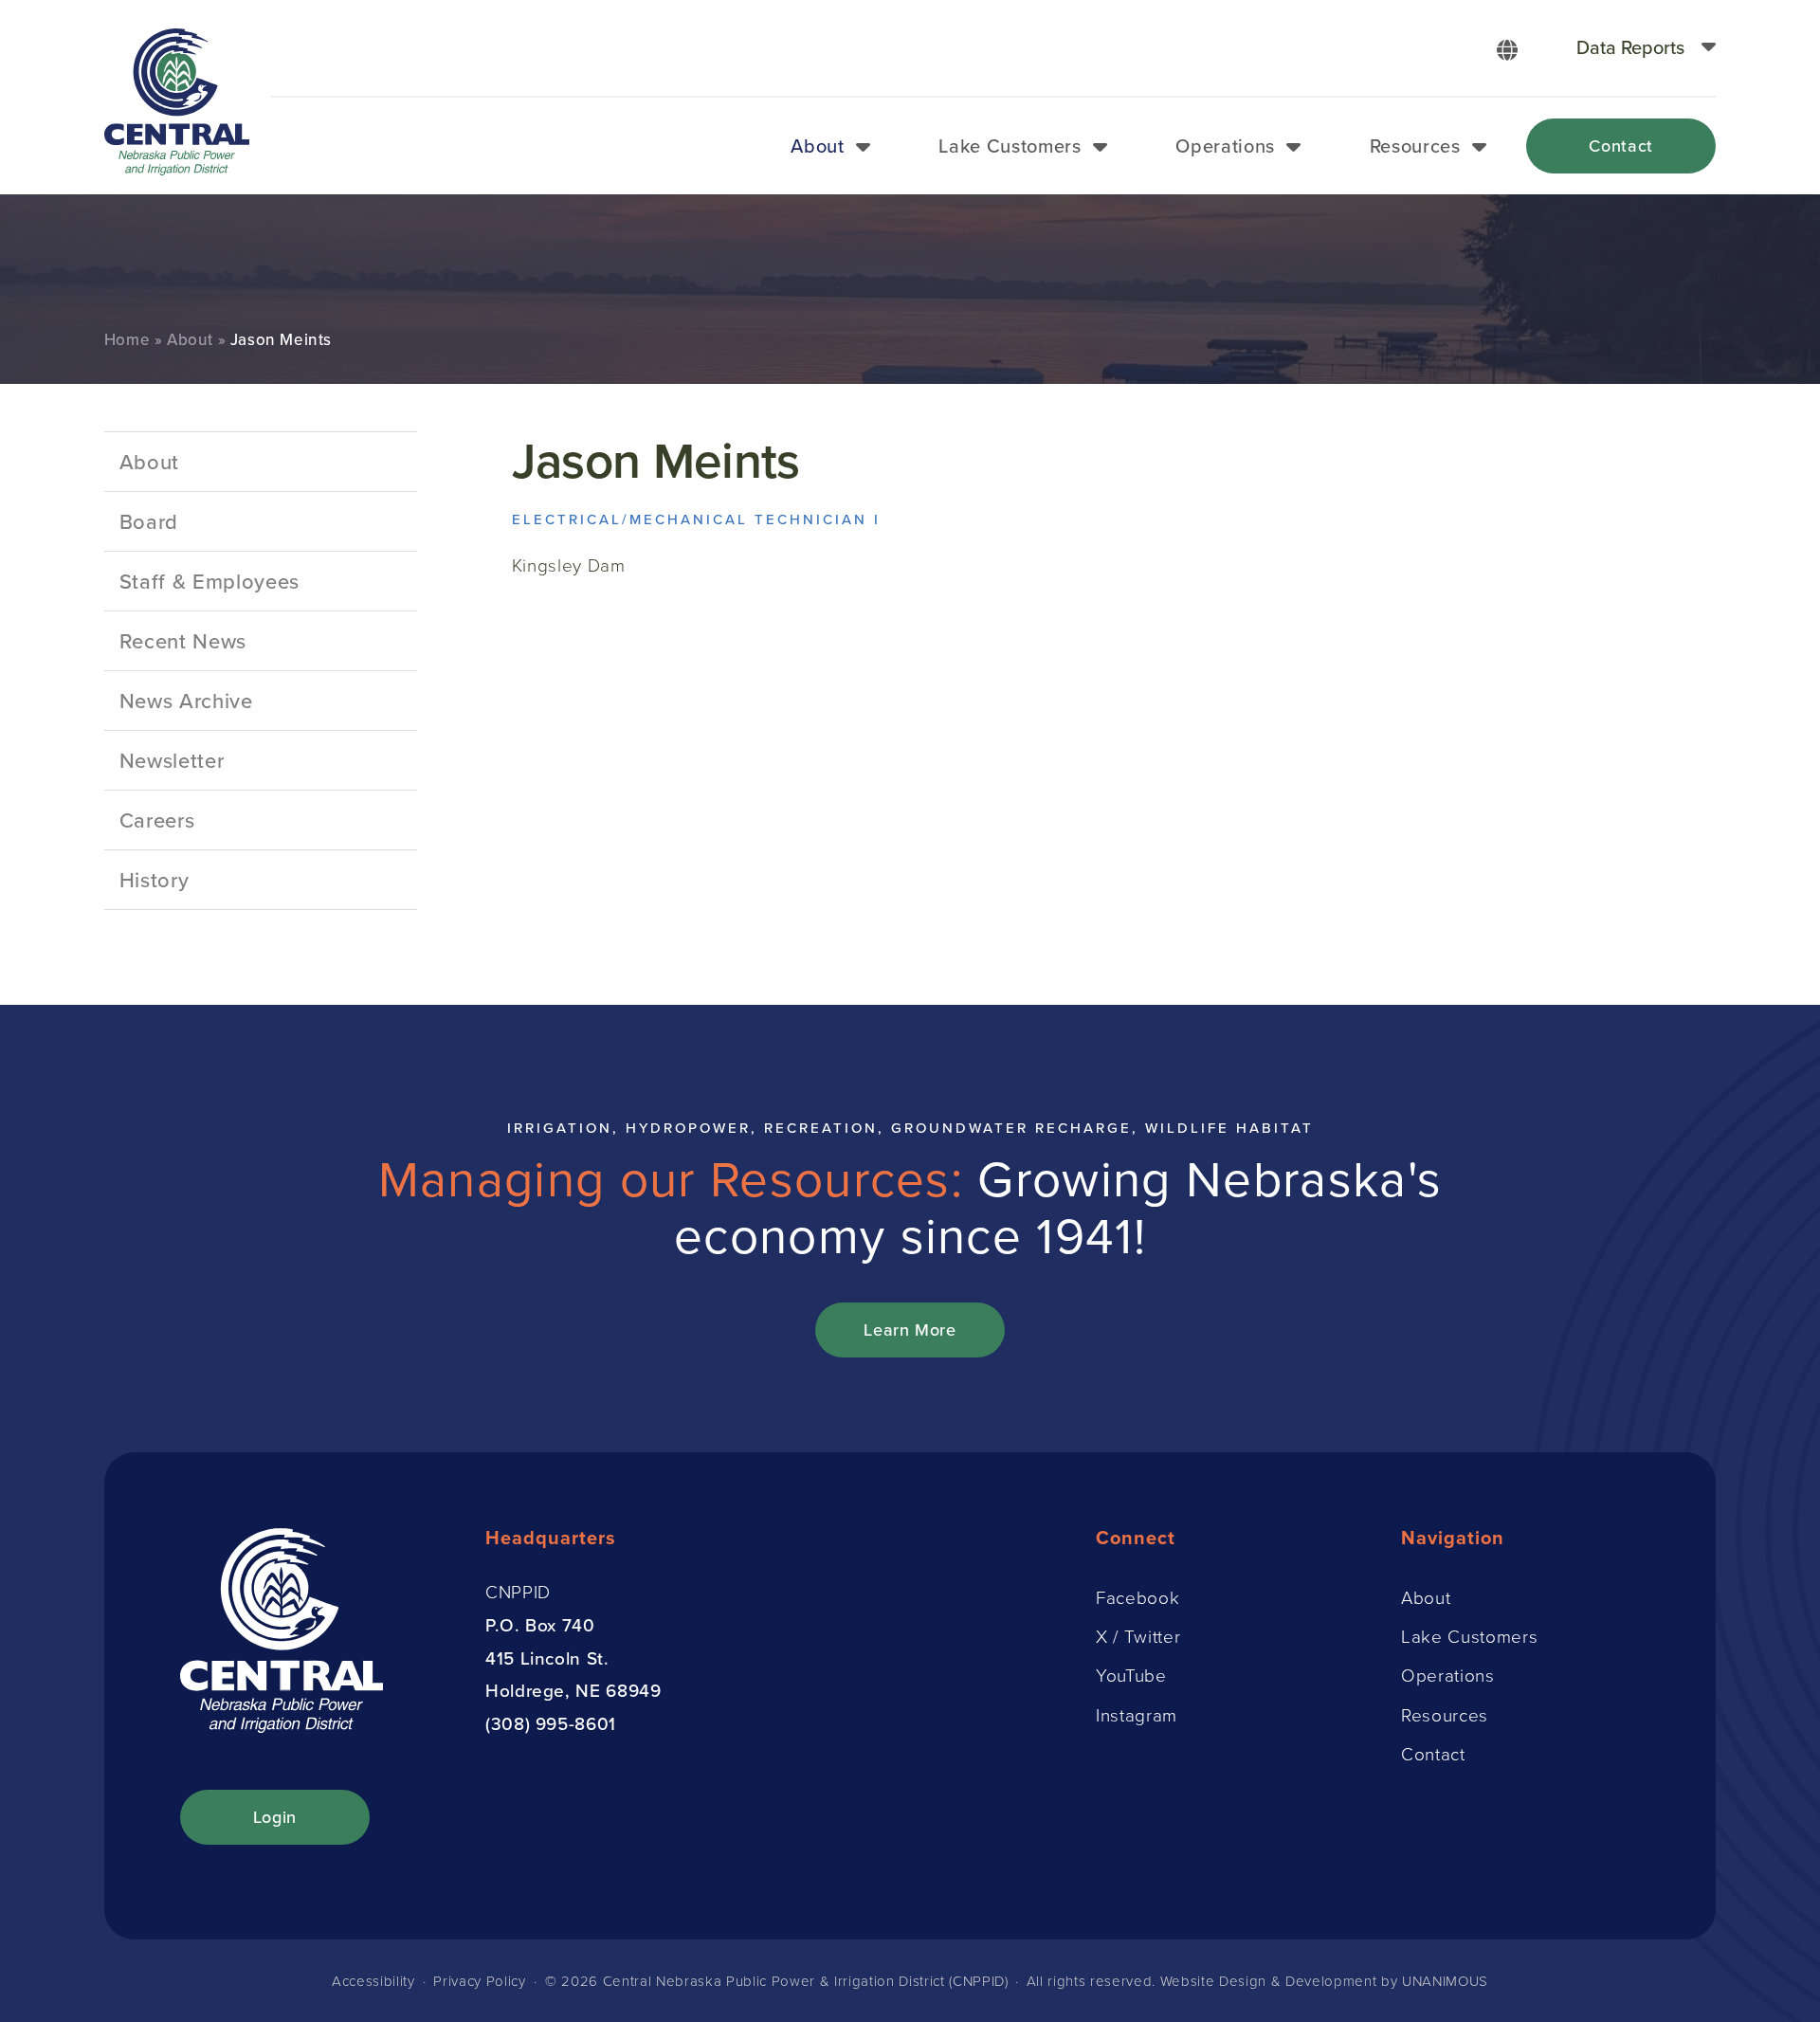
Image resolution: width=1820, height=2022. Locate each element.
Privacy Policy (479, 1981)
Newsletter (172, 760)
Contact (1621, 146)
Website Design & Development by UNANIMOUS (1324, 1981)
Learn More (910, 1330)
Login (275, 1817)
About (817, 146)
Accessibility (373, 1981)
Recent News (183, 640)
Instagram (1137, 1714)
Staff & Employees (209, 581)
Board (149, 521)
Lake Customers (1010, 146)
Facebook (1137, 1597)
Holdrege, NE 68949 (573, 1690)
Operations (1225, 146)
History (155, 879)
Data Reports (1630, 47)
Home (127, 339)
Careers (157, 820)
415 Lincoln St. (547, 1658)
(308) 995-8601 (551, 1723)
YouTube (1131, 1675)
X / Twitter (1138, 1636)
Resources (1415, 146)
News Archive (186, 700)
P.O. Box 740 (540, 1624)
